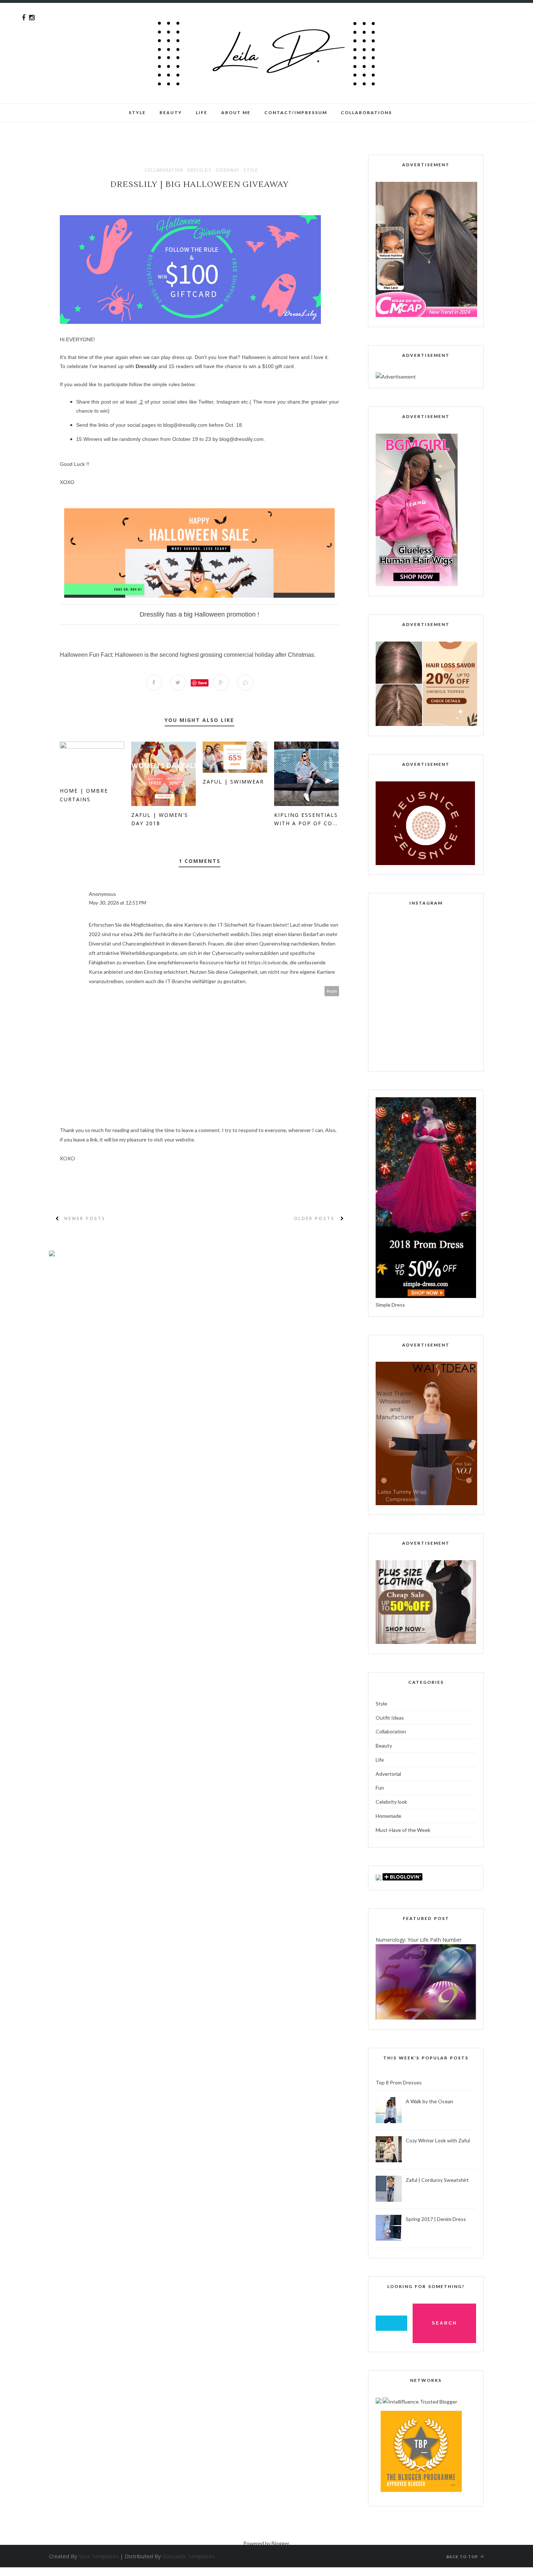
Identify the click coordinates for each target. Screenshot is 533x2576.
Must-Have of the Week (403, 1830)
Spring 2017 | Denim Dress (436, 2219)
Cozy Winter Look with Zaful (438, 2140)
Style (137, 112)
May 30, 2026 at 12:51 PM (117, 903)
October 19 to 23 (192, 439)
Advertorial (388, 1774)
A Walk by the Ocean (429, 2101)
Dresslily (199, 170)
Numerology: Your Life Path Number (419, 1940)
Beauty (171, 112)
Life (380, 1760)
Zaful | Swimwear (233, 782)
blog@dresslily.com (185, 425)
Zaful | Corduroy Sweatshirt (437, 2180)
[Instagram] (32, 18)
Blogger (280, 2543)
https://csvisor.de (268, 962)
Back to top (463, 2557)
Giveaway (228, 170)
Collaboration (164, 170)
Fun (380, 1788)
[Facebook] (24, 18)
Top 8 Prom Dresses (399, 2082)
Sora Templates (99, 2556)
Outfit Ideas (390, 1718)
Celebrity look (391, 1802)
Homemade (389, 1816)
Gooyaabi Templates (189, 2556)
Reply (332, 991)
